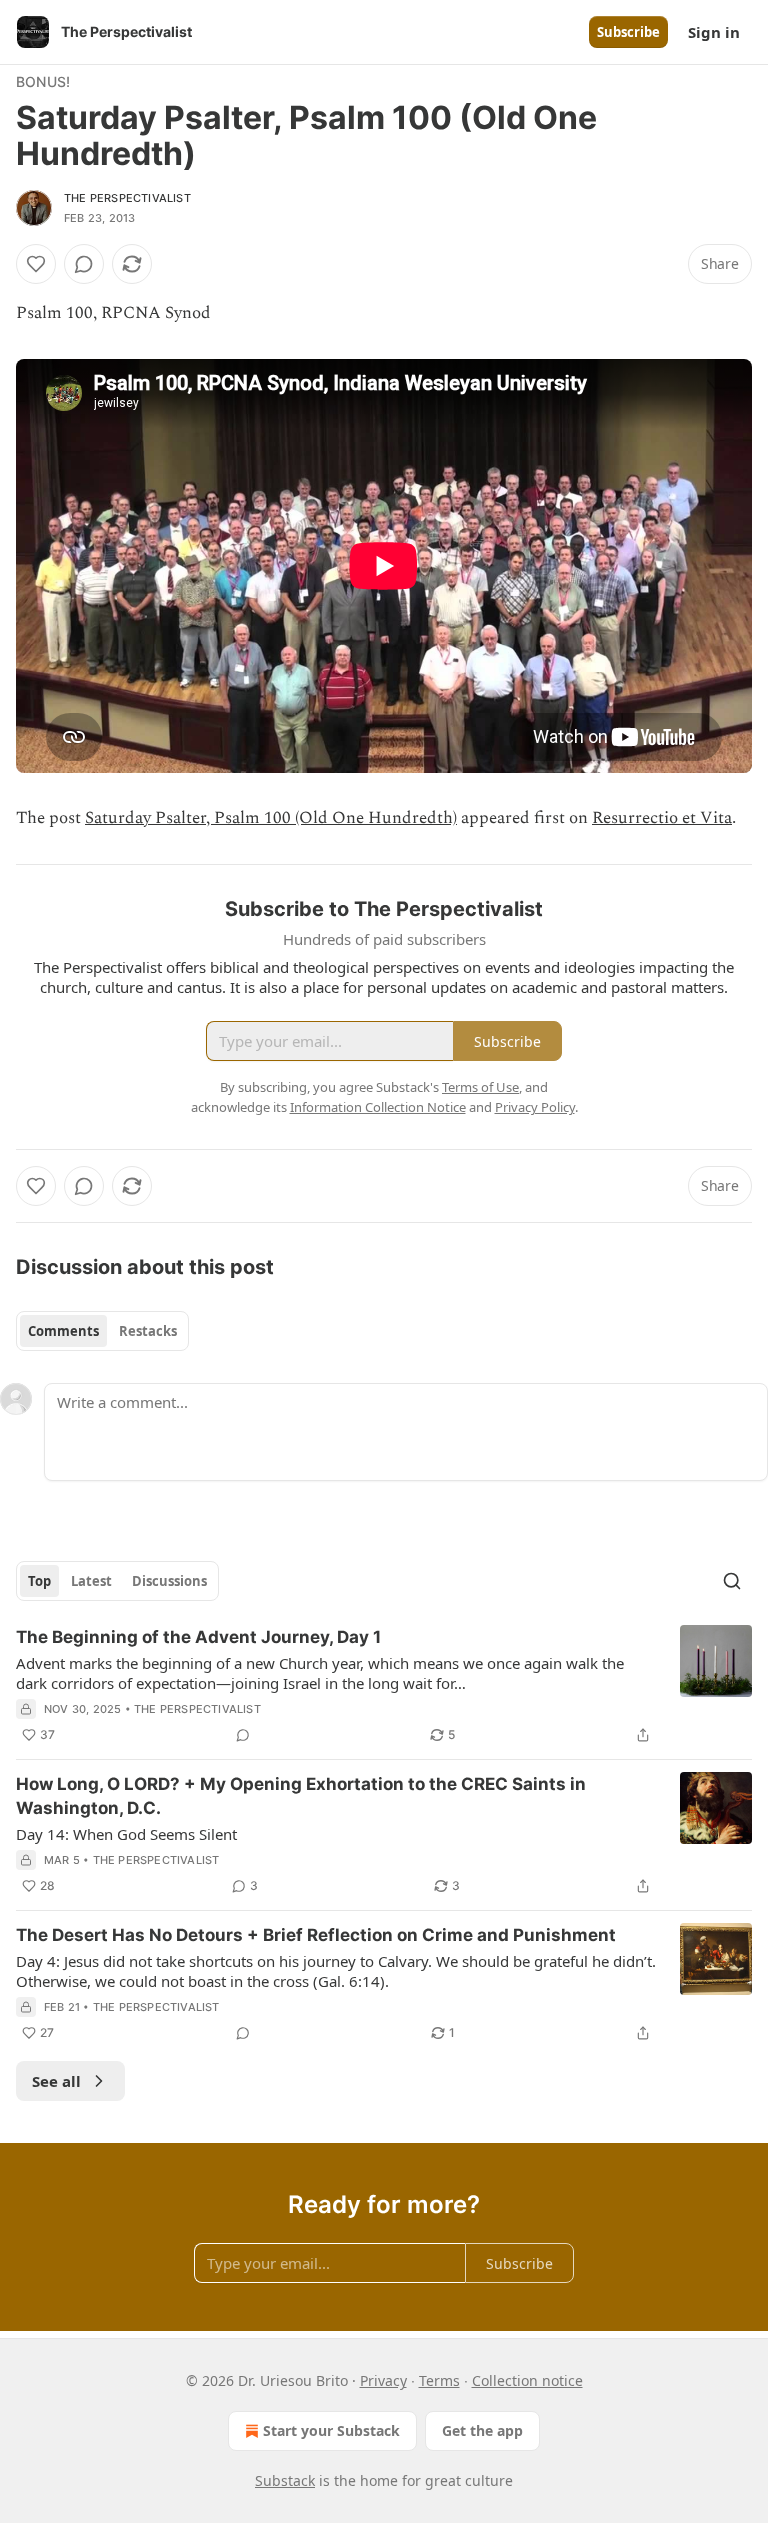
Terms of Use (480, 1087)
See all (56, 2081)
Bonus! (43, 81)
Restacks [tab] (148, 1331)
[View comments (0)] (84, 264)
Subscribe (628, 32)
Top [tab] (39, 1581)
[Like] (36, 264)
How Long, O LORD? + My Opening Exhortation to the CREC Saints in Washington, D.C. (301, 1796)
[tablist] (102, 1331)
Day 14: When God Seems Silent (126, 1834)
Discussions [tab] (169, 1581)
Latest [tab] (91, 1581)
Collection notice (527, 2380)
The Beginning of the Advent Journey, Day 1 (198, 1637)
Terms (439, 2380)
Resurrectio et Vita (662, 818)
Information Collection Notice (378, 1107)
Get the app (482, 2430)
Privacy (383, 2380)
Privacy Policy (535, 1107)
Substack (285, 2480)
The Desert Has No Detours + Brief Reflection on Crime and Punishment (316, 1935)
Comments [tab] (63, 1331)
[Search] (732, 1581)
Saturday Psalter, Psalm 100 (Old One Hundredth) (271, 818)
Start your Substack (331, 2430)
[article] (384, 1686)
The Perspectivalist (127, 198)
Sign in (714, 32)
